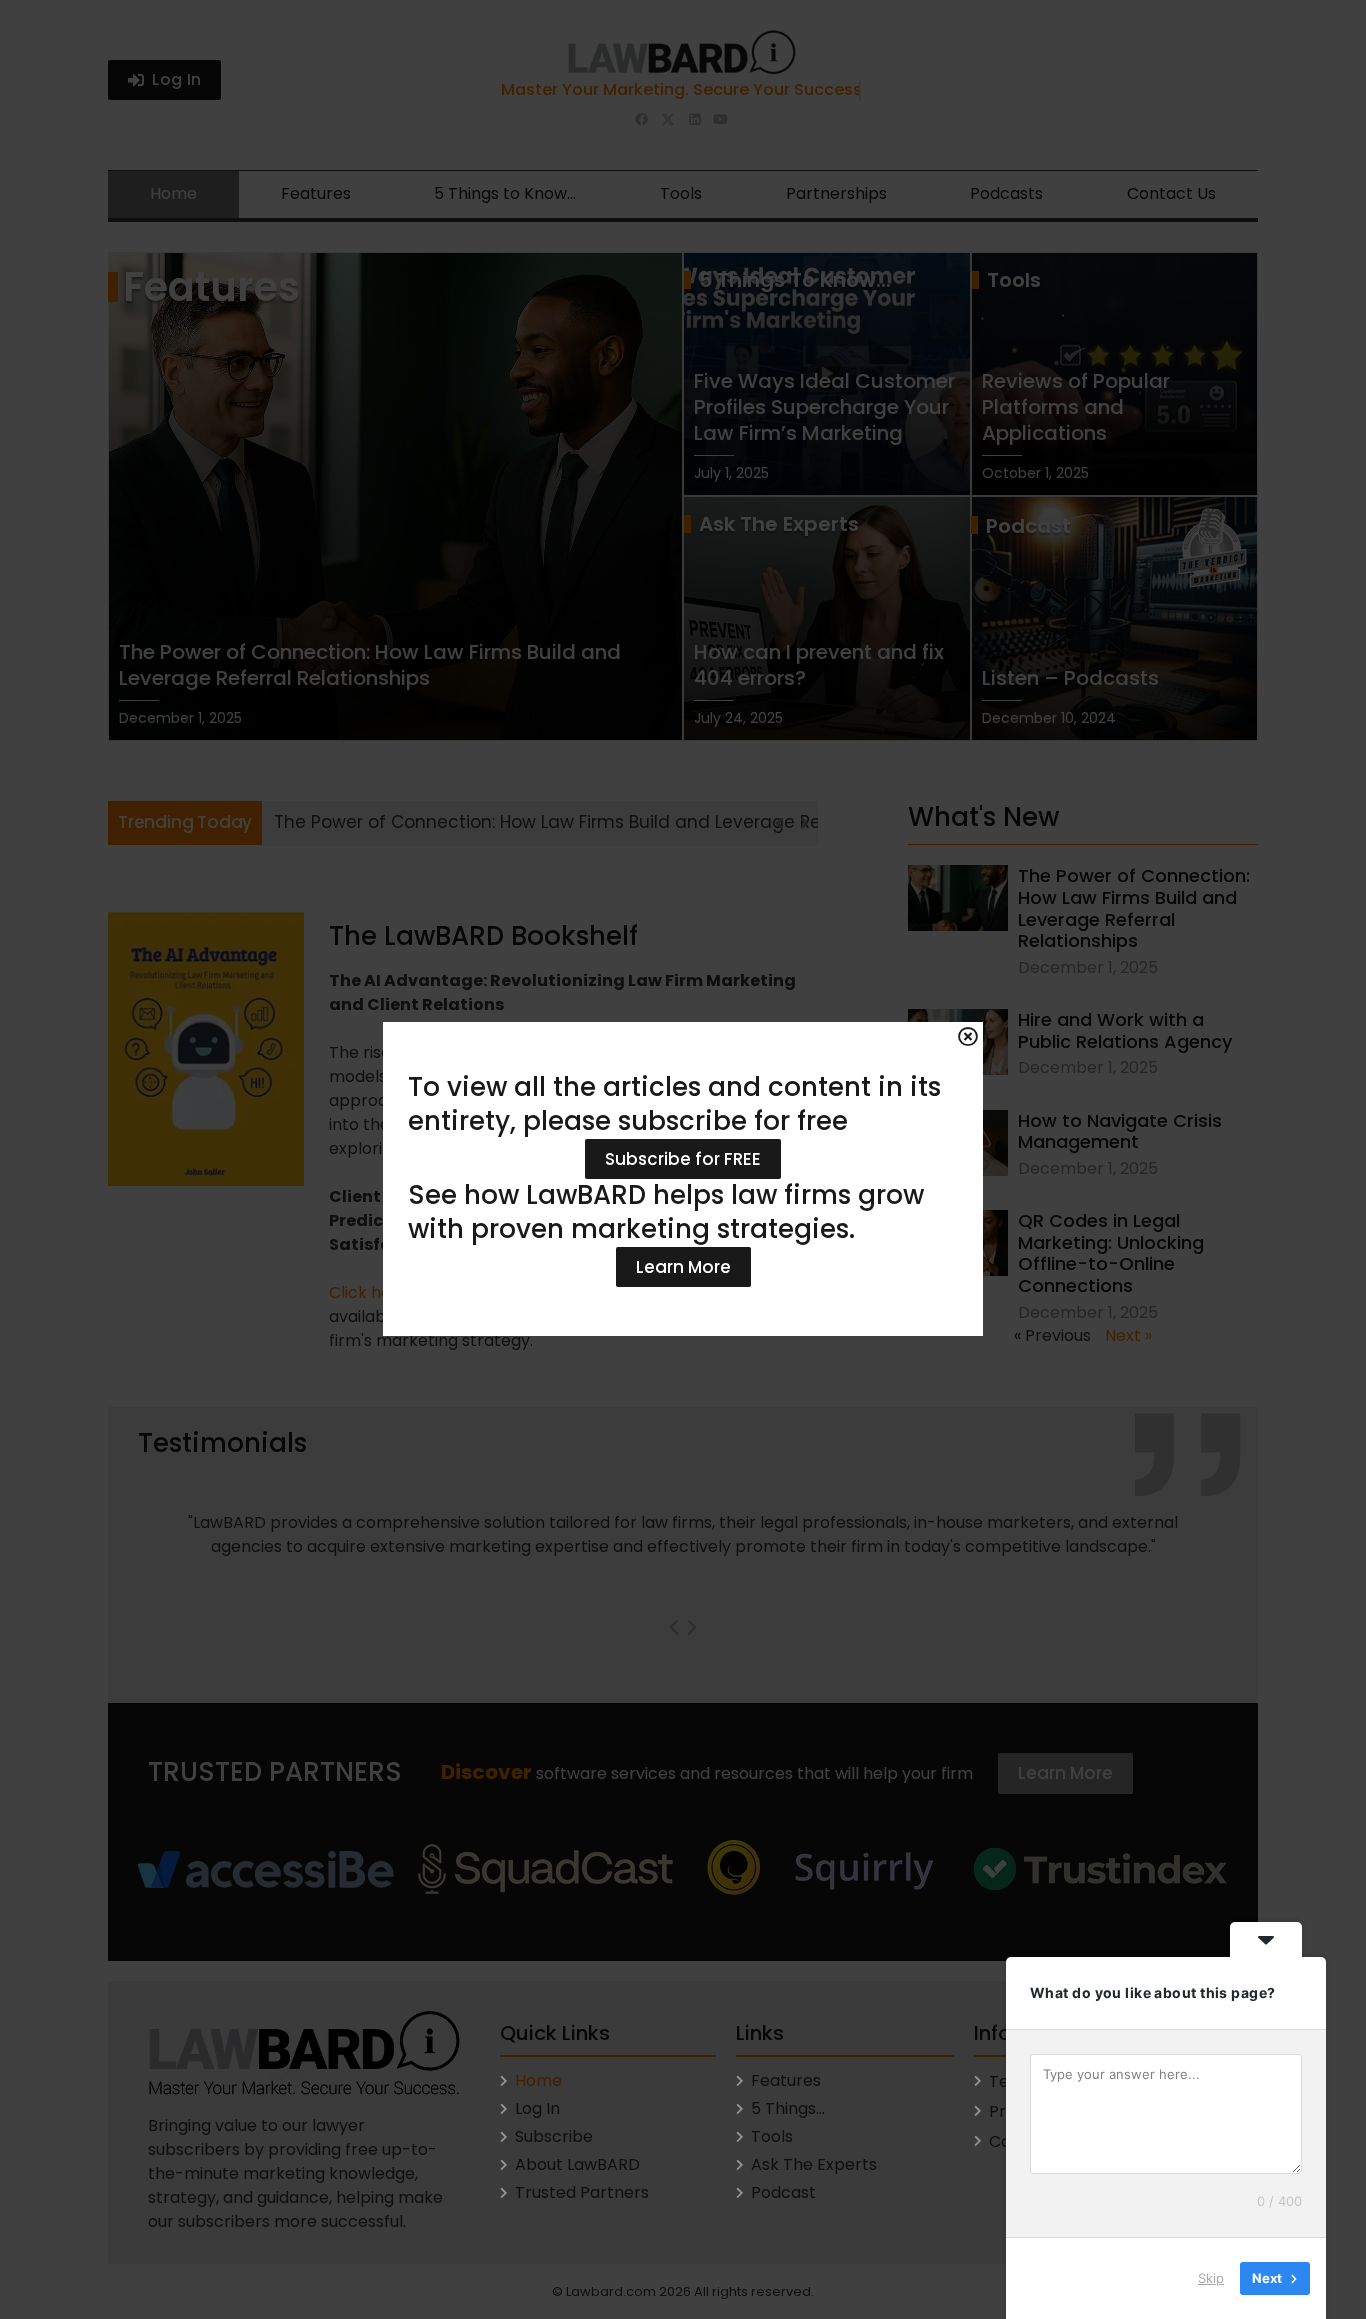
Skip (1211, 2278)
